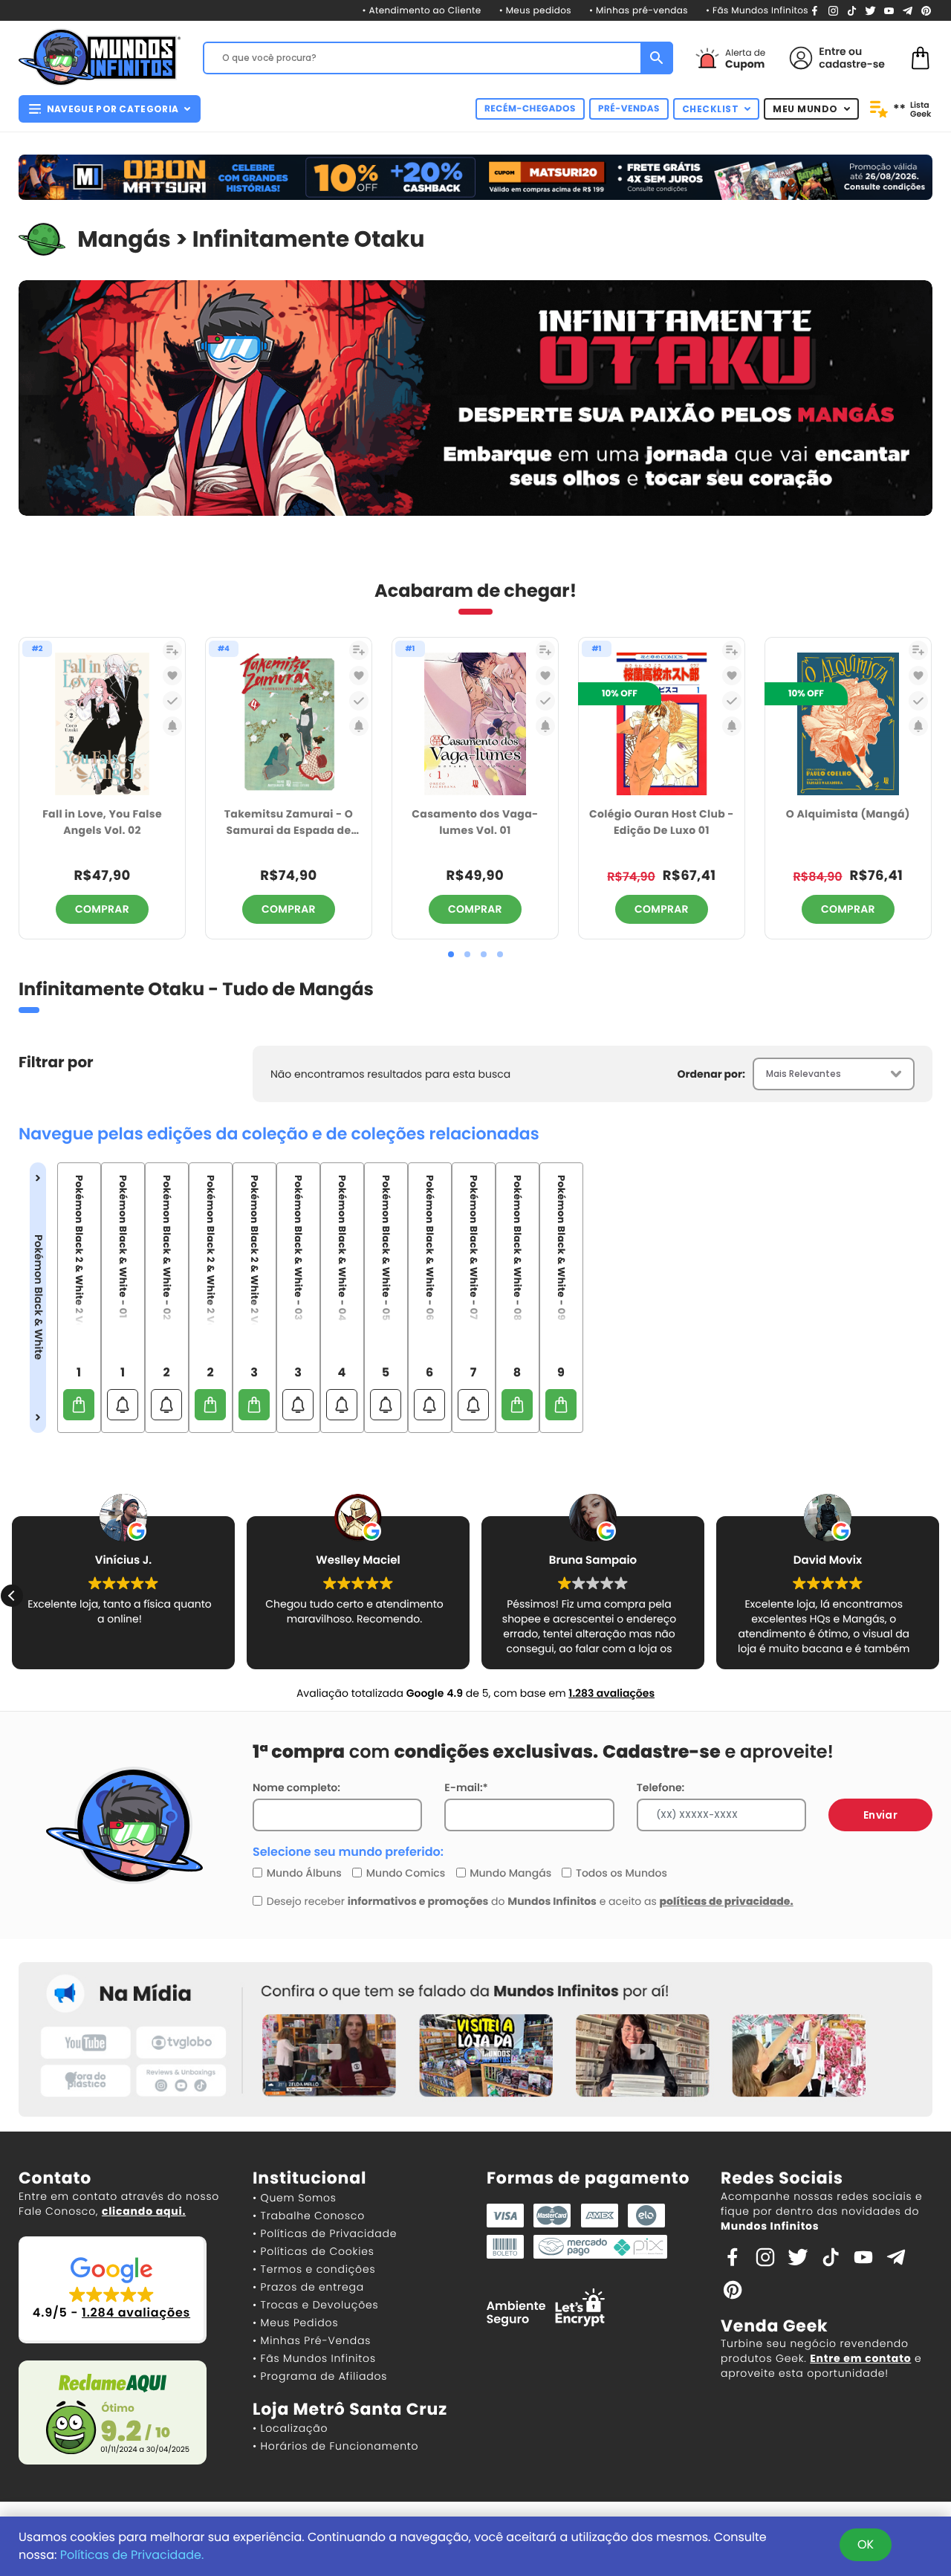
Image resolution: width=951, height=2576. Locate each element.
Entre (832, 51)
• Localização (290, 2428)
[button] (451, 954)
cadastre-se (852, 64)
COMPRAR (102, 909)
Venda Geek (774, 2326)
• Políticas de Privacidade (325, 2233)
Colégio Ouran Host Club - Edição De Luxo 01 (662, 822)
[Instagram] (833, 10)
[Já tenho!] (172, 701)
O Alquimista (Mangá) (848, 814)
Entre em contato (860, 2358)
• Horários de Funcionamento (335, 2446)
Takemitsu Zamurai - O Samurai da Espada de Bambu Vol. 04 (289, 823)
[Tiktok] (831, 2256)
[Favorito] (172, 676)
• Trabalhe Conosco (309, 2216)
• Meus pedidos (535, 11)
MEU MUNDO (805, 109)
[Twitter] (870, 10)
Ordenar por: (711, 1074)
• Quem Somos (295, 2198)
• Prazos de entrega (308, 2287)
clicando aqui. (144, 2211)
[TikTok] (852, 10)
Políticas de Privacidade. (132, 2555)
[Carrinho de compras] (921, 57)
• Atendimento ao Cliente (421, 11)
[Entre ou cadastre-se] (801, 58)
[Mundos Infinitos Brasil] (100, 56)
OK (866, 2544)
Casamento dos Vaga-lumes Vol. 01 (475, 822)
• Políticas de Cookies (314, 2251)
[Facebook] (815, 10)
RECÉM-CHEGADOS (530, 109)
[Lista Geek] (172, 650)
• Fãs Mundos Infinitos (757, 11)
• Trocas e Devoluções (315, 2305)
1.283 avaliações (611, 1693)
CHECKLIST (711, 109)
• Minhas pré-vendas (639, 11)
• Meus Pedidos (295, 2323)
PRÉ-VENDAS (629, 109)
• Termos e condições (314, 2269)
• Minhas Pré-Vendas (312, 2340)
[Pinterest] (926, 10)
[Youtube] (889, 10)
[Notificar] (172, 726)
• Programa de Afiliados (320, 2376)
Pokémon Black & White (38, 1297)
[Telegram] (908, 10)
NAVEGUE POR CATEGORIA (113, 109)
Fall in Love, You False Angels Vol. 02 (102, 822)
